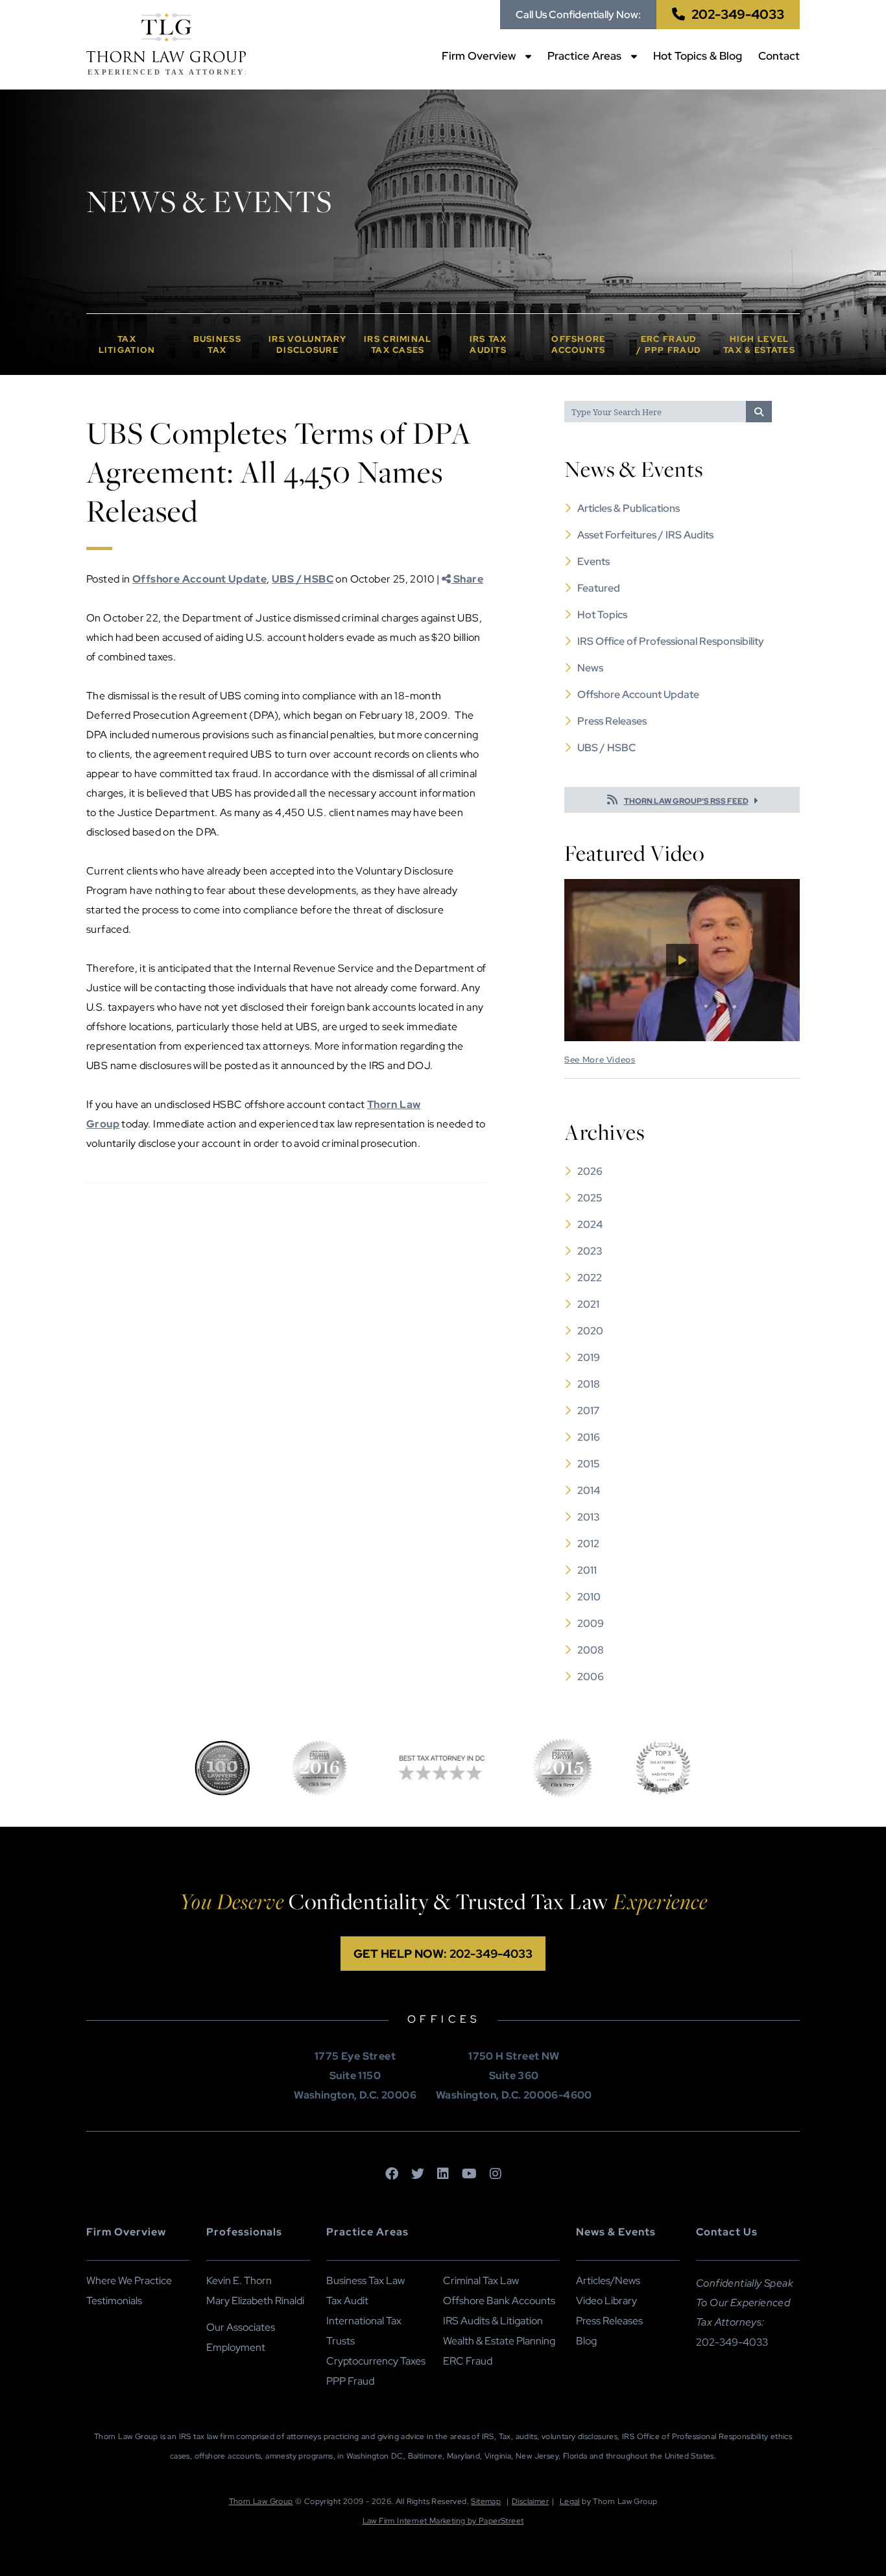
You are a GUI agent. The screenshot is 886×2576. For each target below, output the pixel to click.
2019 (589, 1357)
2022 (590, 1278)
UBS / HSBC (303, 579)
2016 (589, 1437)
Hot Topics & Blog (698, 56)
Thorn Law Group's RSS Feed (686, 801)
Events (593, 561)
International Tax (364, 2321)
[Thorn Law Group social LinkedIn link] (443, 2174)
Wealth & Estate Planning (499, 2341)
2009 (591, 1623)
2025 (590, 1198)
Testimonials (114, 2301)
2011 (587, 1570)
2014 (589, 1490)
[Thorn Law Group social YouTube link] (469, 2174)
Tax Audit (347, 2301)
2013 (589, 1517)
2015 (588, 1464)
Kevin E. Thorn (239, 2281)
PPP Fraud (350, 2381)
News (590, 668)
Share (467, 579)
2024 (590, 1224)
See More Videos (600, 1060)
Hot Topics (602, 615)
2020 (590, 1331)
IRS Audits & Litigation (493, 2321)
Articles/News (608, 2281)
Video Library (606, 2301)
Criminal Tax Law (481, 2281)
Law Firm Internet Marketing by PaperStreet (443, 2521)
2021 (588, 1304)
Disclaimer (530, 2501)
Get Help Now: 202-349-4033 (443, 1954)
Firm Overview (479, 56)
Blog (586, 2341)
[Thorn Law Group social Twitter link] (418, 2174)
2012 (588, 1544)
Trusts (341, 2341)
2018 (589, 1384)
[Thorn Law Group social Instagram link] (496, 2174)
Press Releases (612, 721)
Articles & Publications (629, 508)
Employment (236, 2347)
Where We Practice (129, 2281)
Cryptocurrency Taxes (376, 2361)
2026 (590, 1171)
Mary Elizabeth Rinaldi (255, 2301)
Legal (570, 2501)
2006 (591, 1677)
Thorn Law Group (261, 2501)
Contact (779, 56)
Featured (599, 588)
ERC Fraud (468, 2361)
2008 (591, 1650)
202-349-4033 (738, 14)
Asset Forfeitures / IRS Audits (645, 535)
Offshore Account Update (199, 579)
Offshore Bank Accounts (499, 2301)
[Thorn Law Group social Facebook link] (392, 2174)
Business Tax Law (365, 2281)
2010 (589, 1597)
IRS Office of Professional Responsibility (671, 641)
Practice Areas (584, 56)
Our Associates (241, 2327)
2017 (588, 1411)
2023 (590, 1251)
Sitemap (486, 2501)
